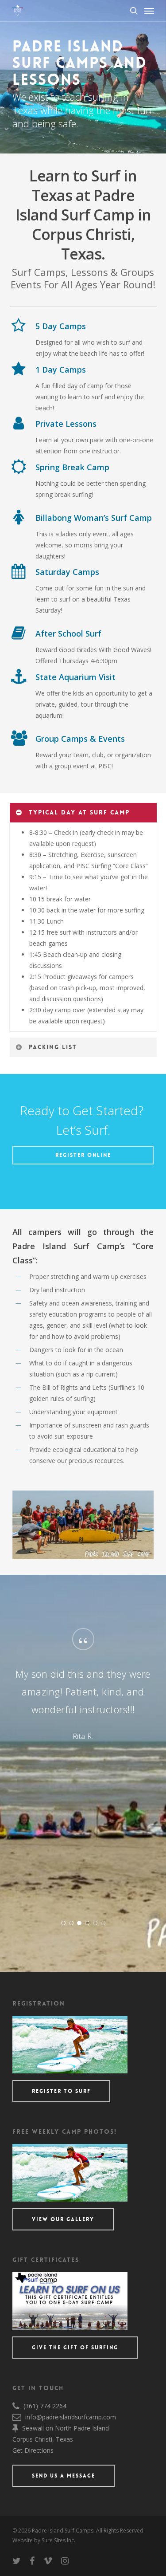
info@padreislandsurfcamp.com (71, 2417)
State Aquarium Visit (75, 677)
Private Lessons (66, 424)
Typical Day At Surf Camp (79, 812)
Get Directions (33, 2450)
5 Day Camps (61, 326)
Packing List (53, 1047)
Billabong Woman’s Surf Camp (94, 518)
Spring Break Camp (72, 467)
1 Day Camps (61, 370)
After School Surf (68, 633)
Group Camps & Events (80, 739)
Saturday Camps (67, 572)
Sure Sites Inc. (58, 2540)
